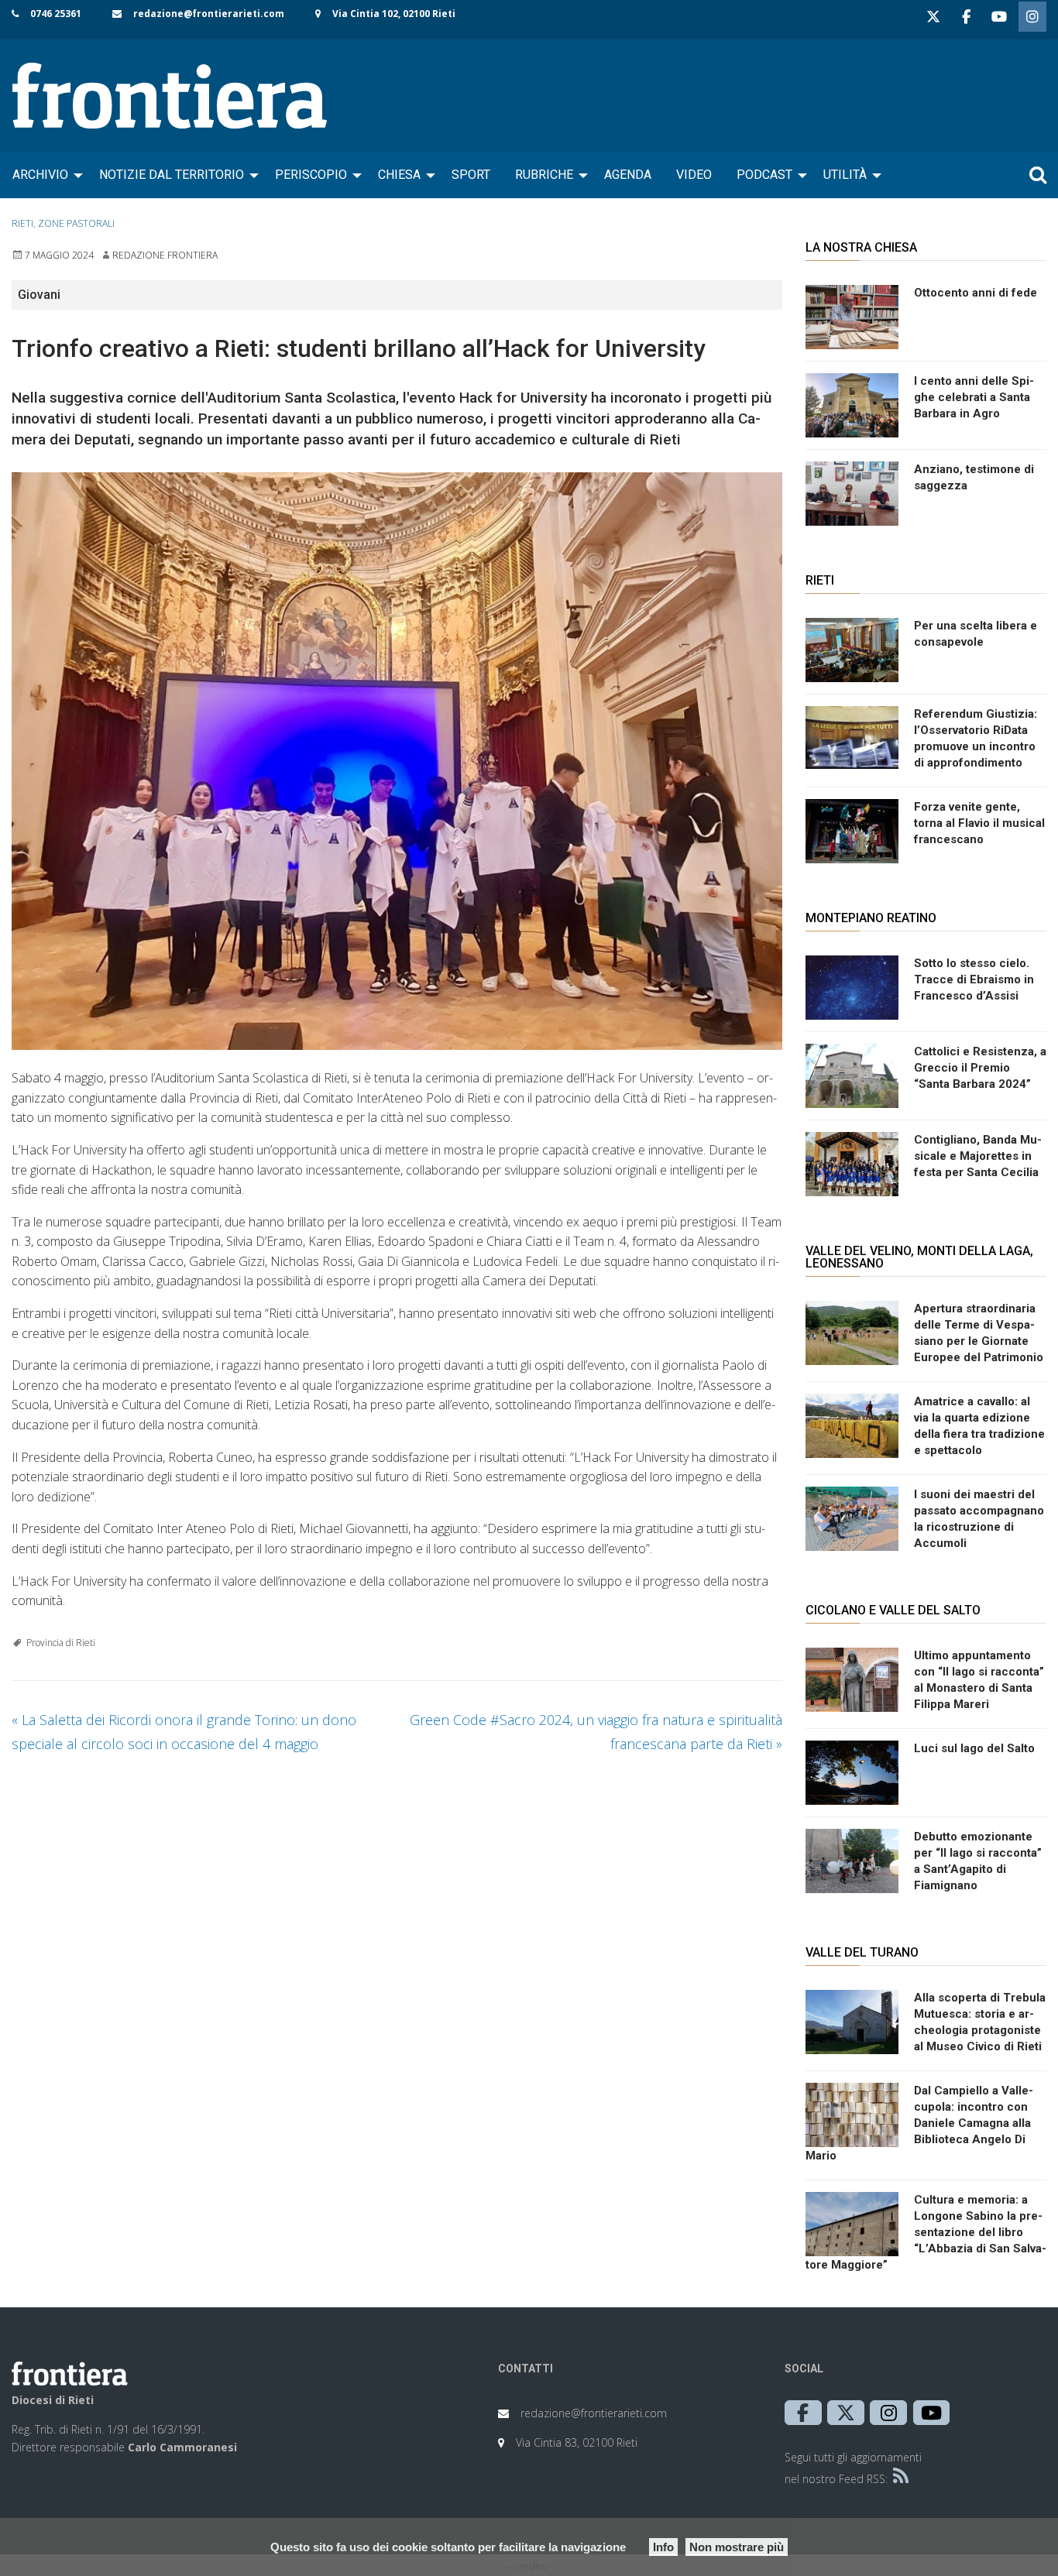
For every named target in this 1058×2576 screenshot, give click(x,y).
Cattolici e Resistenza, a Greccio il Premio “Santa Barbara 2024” (980, 1068)
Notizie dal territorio (172, 175)
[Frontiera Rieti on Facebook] (966, 17)
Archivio (40, 175)
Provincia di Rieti (61, 1643)
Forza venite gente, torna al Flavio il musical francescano (979, 823)
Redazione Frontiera (165, 255)
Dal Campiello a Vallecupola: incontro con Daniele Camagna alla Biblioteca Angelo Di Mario (919, 2123)
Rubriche (544, 175)
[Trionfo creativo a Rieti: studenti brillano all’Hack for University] (397, 761)
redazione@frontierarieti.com (209, 14)
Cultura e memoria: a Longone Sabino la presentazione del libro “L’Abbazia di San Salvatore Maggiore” (926, 2232)
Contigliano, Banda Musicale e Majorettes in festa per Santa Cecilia (978, 1156)
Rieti (22, 223)
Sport (471, 175)
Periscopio (311, 175)
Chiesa (399, 175)
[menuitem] (43, 175)
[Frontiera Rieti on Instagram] (1032, 17)
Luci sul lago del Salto (974, 1748)
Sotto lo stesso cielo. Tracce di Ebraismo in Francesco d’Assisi (974, 979)
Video (694, 175)
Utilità (845, 175)
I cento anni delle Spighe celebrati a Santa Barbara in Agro (974, 397)
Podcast (764, 175)
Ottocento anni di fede (976, 293)
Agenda (628, 175)
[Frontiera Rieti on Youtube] (999, 17)
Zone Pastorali (76, 223)
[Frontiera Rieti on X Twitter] (933, 17)
